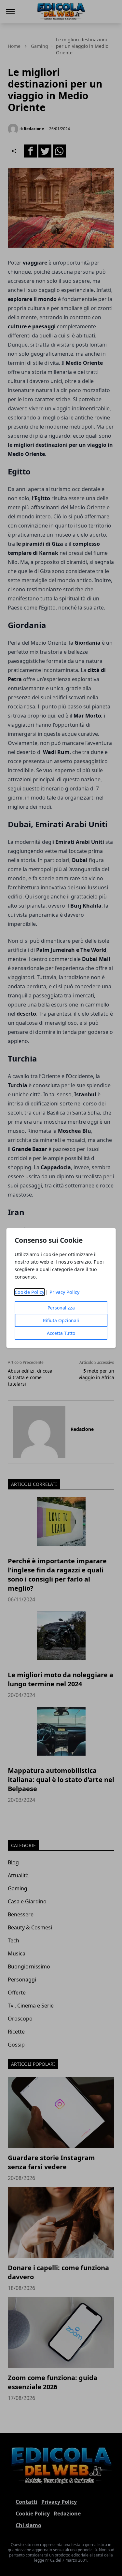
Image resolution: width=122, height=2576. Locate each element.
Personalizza (61, 1308)
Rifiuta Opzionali (61, 1320)
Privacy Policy (64, 1292)
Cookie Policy (29, 1292)
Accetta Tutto (61, 1333)
